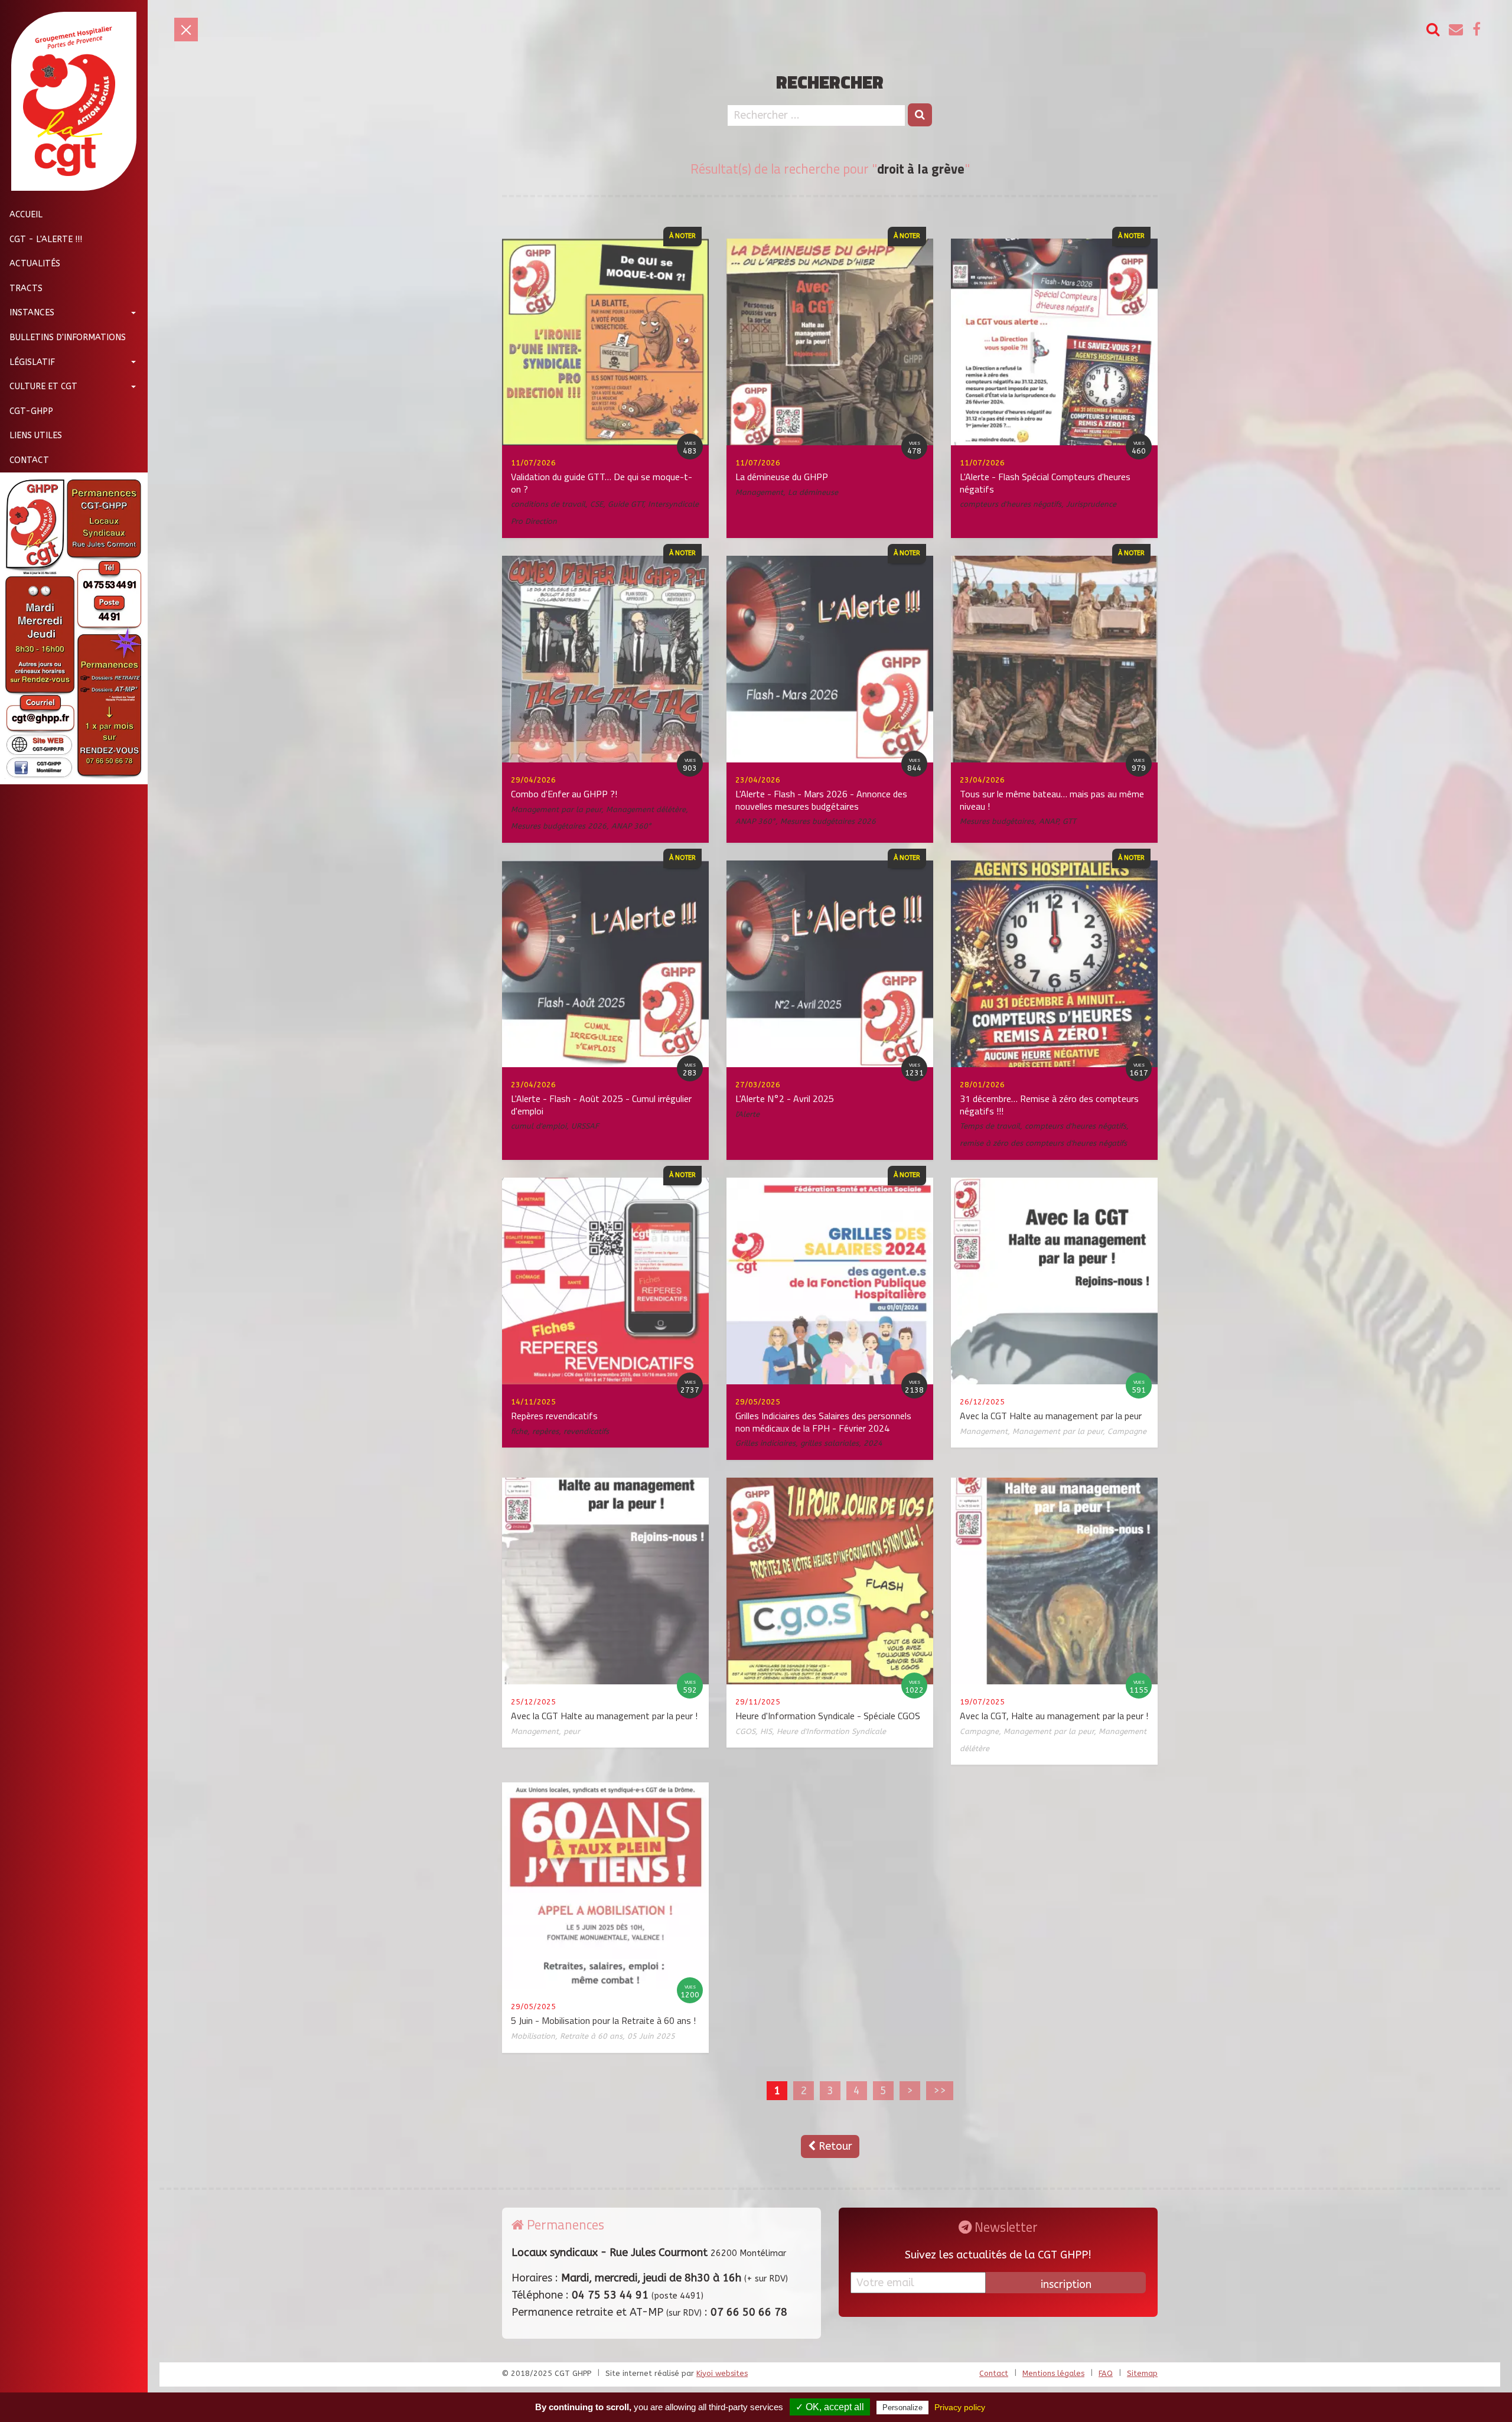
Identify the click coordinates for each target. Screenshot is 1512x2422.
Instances (32, 313)
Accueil (26, 215)
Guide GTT (625, 504)
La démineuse (813, 492)
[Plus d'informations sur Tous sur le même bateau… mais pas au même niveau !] (1054, 659)
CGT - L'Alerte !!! (46, 239)
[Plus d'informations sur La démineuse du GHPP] (830, 341)
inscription (1066, 2284)
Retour (834, 2146)
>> (940, 2091)
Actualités (35, 264)
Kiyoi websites (722, 2373)
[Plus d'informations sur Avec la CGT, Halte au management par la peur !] (1054, 1580)
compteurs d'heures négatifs (1011, 504)
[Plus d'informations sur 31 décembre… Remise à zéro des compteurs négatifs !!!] (1054, 963)
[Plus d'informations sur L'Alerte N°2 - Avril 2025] (830, 963)
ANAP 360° (631, 826)
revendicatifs (586, 1431)
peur (572, 1731)
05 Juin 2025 (651, 2036)
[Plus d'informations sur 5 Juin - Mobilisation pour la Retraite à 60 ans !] (605, 1885)
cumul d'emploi (539, 1126)
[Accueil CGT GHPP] (69, 101)
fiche (519, 1431)
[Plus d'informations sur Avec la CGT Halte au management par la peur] (1054, 1280)
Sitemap (1142, 2373)
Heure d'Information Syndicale (831, 1731)
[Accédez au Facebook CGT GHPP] (1477, 30)
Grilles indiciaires (765, 1443)
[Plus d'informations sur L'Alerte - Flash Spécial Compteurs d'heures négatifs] (1054, 341)
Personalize (902, 2408)
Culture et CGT (43, 387)
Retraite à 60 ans (591, 2036)
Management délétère (646, 809)
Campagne (1127, 1431)
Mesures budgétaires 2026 (559, 826)
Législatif (32, 362)
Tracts (26, 288)
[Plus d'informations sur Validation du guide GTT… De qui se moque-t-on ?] (605, 341)
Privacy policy (960, 2407)
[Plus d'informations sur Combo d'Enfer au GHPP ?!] (605, 659)
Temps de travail (990, 1126)
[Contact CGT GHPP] (1456, 30)
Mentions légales (1053, 2373)
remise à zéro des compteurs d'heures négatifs (1043, 1143)
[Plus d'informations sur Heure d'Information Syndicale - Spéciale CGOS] (830, 1580)
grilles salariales (830, 1443)
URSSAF (585, 1126)
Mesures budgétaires (997, 821)
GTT (1069, 821)
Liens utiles (36, 436)
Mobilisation (533, 2036)
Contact (29, 460)
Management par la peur (556, 809)
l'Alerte (747, 1114)
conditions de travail (548, 504)
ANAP (1048, 821)
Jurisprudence (1091, 504)
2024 (873, 1443)
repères (545, 1431)
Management (759, 492)
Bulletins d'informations (68, 338)
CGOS (745, 1731)
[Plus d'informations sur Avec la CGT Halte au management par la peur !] (605, 1580)
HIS (766, 1731)
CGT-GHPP (31, 411)
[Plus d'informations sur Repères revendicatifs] (605, 1280)
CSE (597, 504)
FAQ (1106, 2373)
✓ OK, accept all (830, 2407)
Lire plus (467, 398)
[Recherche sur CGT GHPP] (1433, 30)
